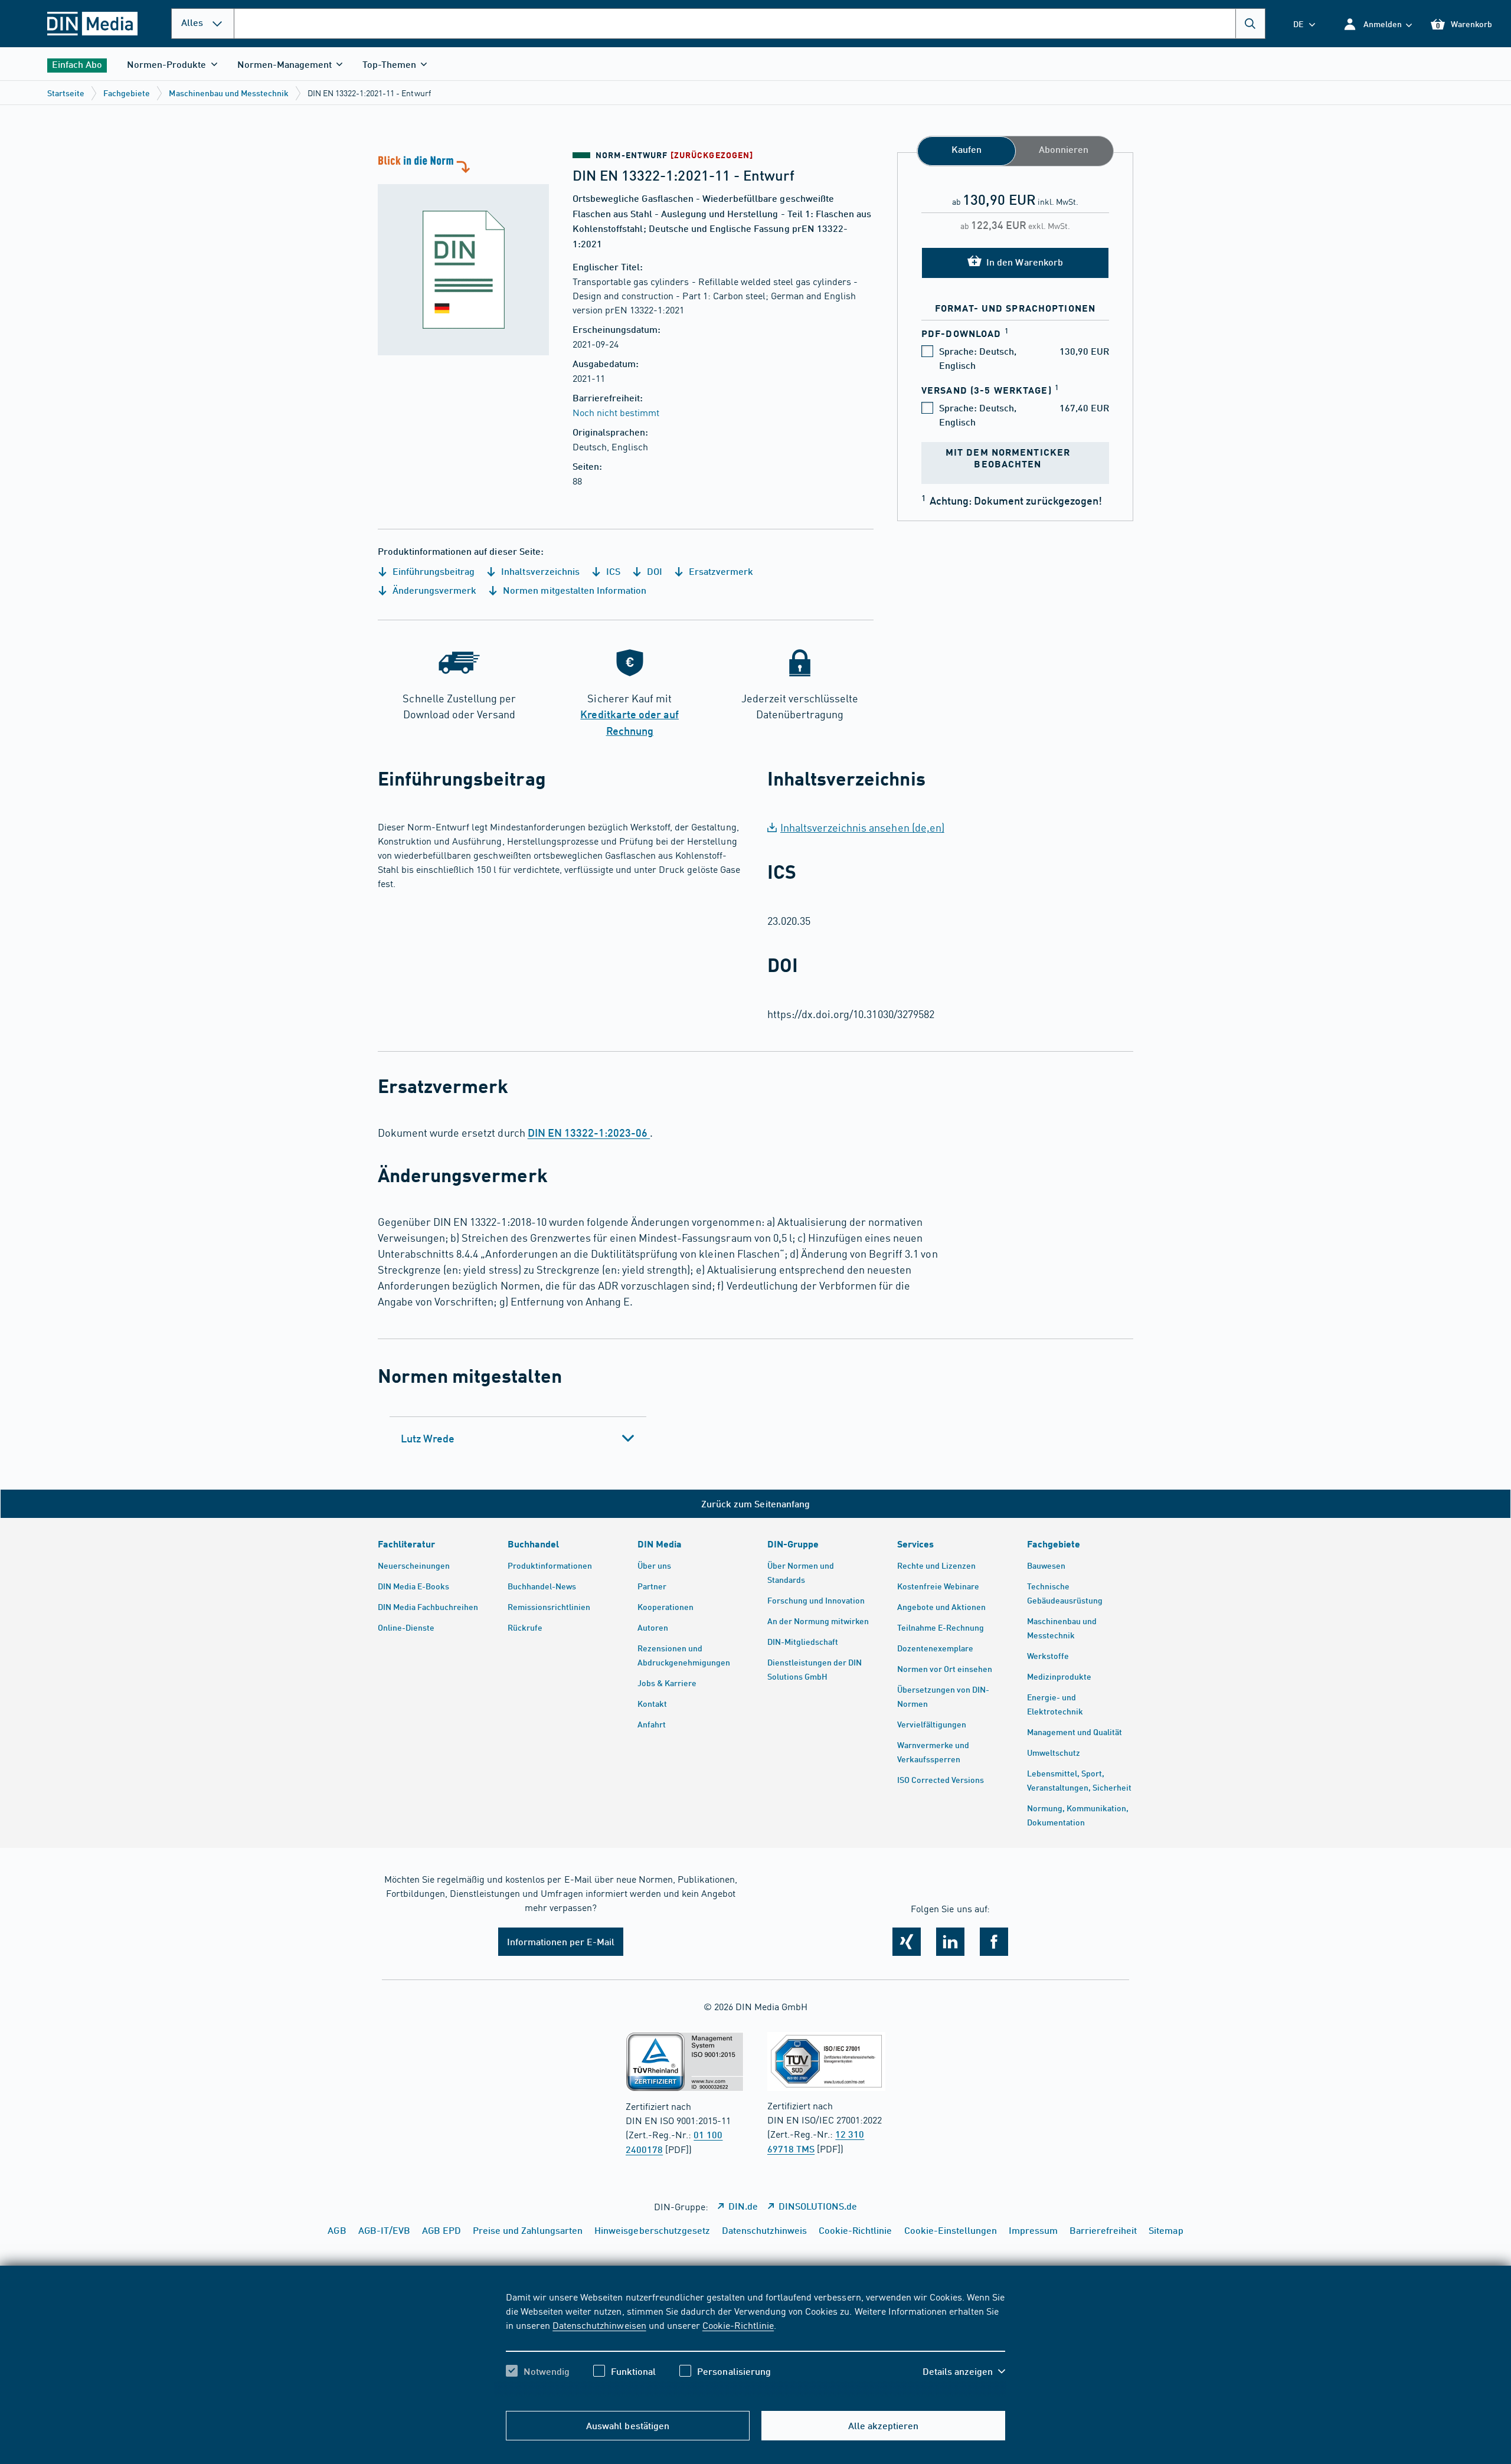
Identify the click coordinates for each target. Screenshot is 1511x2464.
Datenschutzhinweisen (599, 2325)
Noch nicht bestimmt (616, 412)
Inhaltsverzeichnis (539, 571)
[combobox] (750, 24)
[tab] (518, 1438)
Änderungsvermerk (433, 590)
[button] (1377, 24)
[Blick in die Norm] (463, 254)
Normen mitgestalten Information (573, 590)
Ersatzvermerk (720, 571)
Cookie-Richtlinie (738, 2325)
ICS (612, 571)
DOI (653, 571)
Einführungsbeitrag (432, 571)
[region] (755, 2344)
